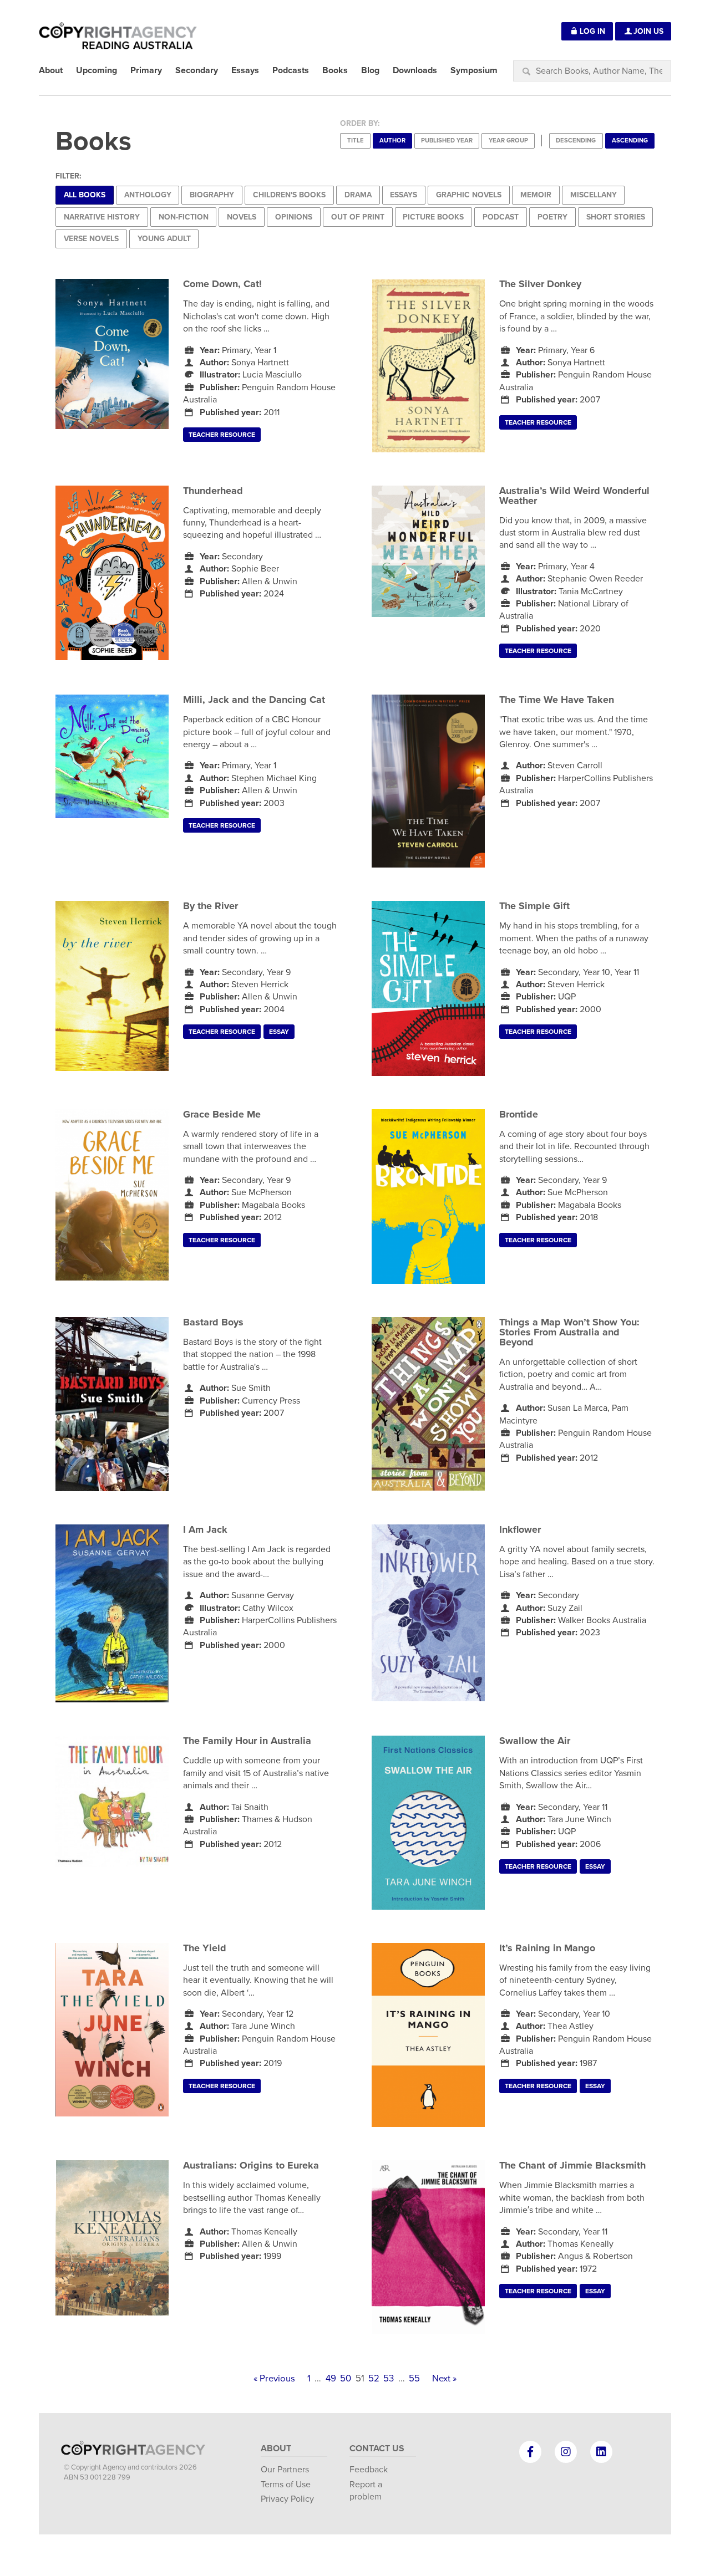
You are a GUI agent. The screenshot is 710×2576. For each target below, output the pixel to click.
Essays (404, 195)
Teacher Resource (222, 435)
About (276, 2449)
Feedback (369, 2470)
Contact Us (377, 2449)
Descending (576, 141)
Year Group (508, 141)
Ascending (630, 141)
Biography (212, 195)
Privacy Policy (287, 2499)
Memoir (536, 195)
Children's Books (289, 195)
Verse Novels (91, 239)
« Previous (274, 2379)
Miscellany (594, 195)
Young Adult (164, 239)
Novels (242, 217)
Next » (444, 2379)
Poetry (552, 217)
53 (389, 2379)
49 (331, 2379)
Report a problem (366, 2491)
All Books (85, 195)
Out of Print (358, 217)
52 (374, 2379)
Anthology (148, 195)
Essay (279, 1032)
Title (356, 141)
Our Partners (285, 2470)
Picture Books (433, 217)
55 (414, 2379)
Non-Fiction (184, 217)
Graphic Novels (469, 195)
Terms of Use (286, 2485)
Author (392, 141)
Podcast (501, 217)
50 (346, 2379)
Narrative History (102, 217)
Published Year (447, 141)
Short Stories (616, 217)
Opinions (294, 217)
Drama (358, 195)
